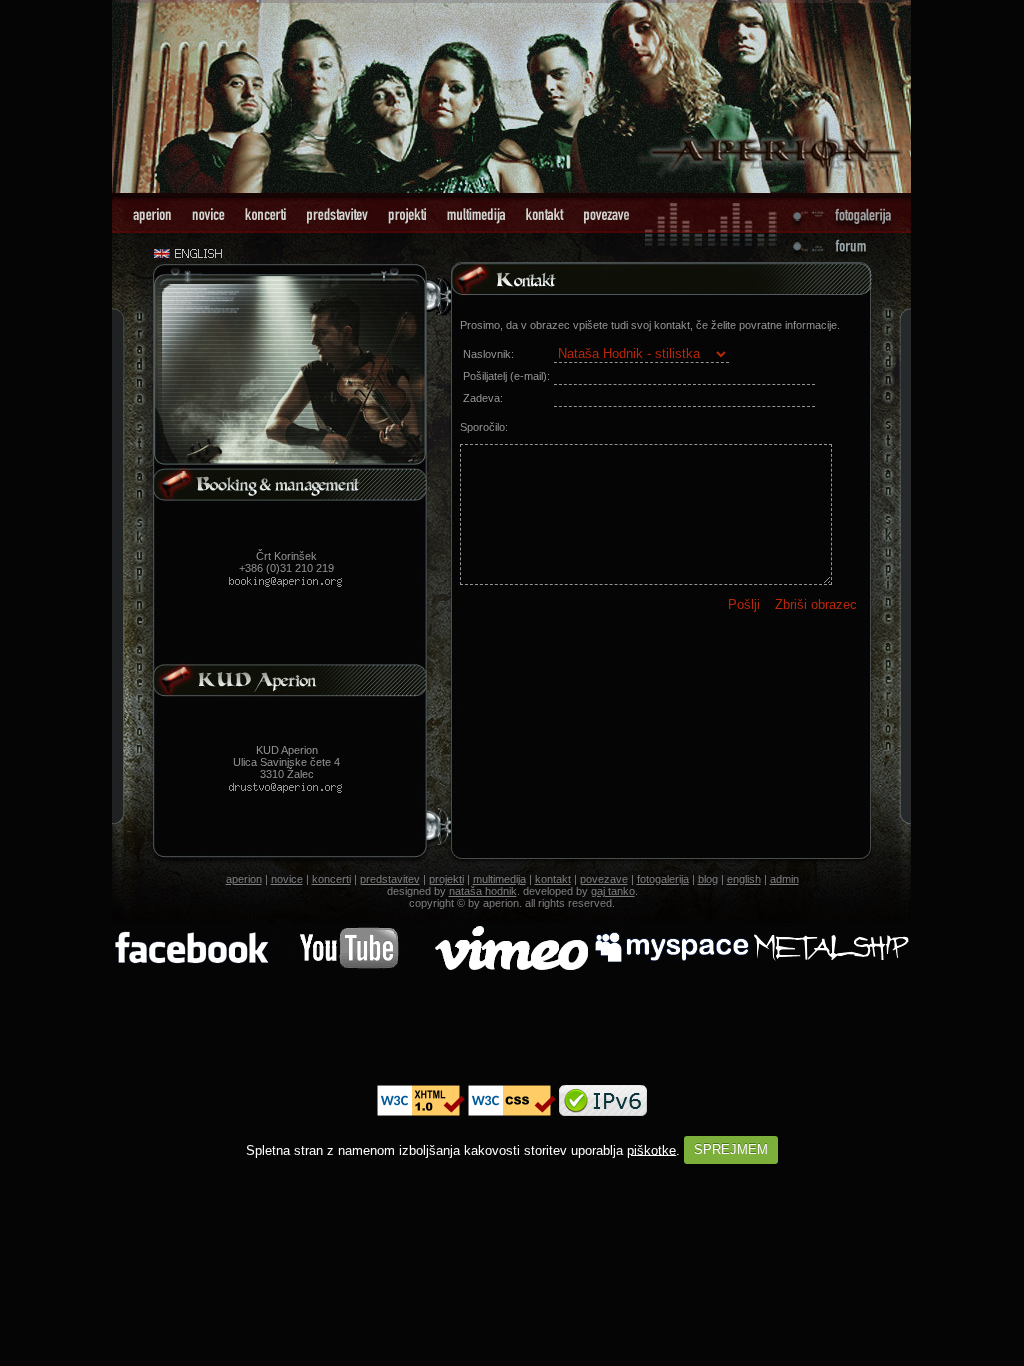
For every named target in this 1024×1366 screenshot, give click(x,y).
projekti (446, 879)
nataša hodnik (483, 891)
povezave (604, 879)
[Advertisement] (512, 1029)
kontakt (553, 879)
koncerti (331, 879)
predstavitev (390, 879)
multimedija (499, 879)
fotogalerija (663, 879)
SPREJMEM (731, 1149)
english (744, 879)
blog (708, 879)
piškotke (651, 1149)
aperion (244, 879)
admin (784, 879)
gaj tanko (613, 891)
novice (287, 879)
